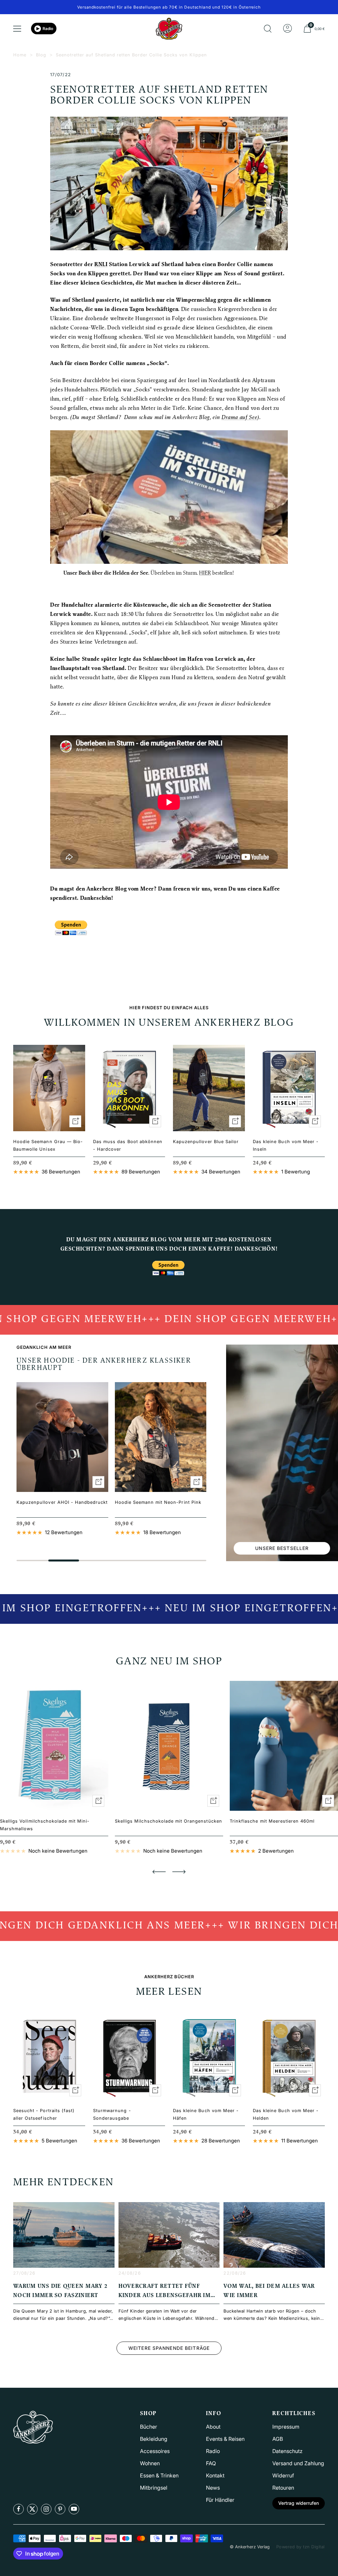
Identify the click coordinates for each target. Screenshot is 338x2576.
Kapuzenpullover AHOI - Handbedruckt (62, 1502)
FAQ (211, 2463)
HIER (205, 573)
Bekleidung (154, 2439)
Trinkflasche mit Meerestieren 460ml (272, 1821)
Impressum (286, 2427)
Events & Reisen (225, 2439)
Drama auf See (239, 418)
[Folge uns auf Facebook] (18, 2509)
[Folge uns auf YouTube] (74, 2509)
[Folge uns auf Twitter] (32, 2509)
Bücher (149, 2427)
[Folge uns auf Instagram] (46, 2509)
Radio (48, 29)
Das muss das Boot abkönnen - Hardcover (128, 1145)
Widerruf (283, 2475)
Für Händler (220, 2500)
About (213, 2427)
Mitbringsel (154, 2488)
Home (20, 55)
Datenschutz (287, 2451)
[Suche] (268, 29)
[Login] (287, 29)
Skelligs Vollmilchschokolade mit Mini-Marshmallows (45, 1825)
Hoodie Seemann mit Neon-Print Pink (158, 1502)
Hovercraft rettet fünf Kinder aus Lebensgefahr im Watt (165, 2296)
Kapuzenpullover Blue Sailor (206, 1141)
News (213, 2488)
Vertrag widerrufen (299, 2503)
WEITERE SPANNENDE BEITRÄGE (169, 2348)
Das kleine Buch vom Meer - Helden (286, 2114)
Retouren (283, 2488)
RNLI (101, 265)
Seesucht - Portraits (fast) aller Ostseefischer (44, 2114)
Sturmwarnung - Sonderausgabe (112, 2114)
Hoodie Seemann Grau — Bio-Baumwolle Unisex (48, 1145)
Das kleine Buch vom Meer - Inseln (286, 1145)
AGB (278, 2439)
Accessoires (155, 2451)
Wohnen (150, 2463)
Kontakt (215, 2475)
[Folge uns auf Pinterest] (60, 2509)
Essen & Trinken (159, 2475)
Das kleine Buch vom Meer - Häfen (206, 2114)
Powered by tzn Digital (301, 2547)
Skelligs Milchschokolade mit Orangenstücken (169, 1821)
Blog (41, 55)
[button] (159, 1872)
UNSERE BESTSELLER (282, 1548)
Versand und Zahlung (298, 2463)
